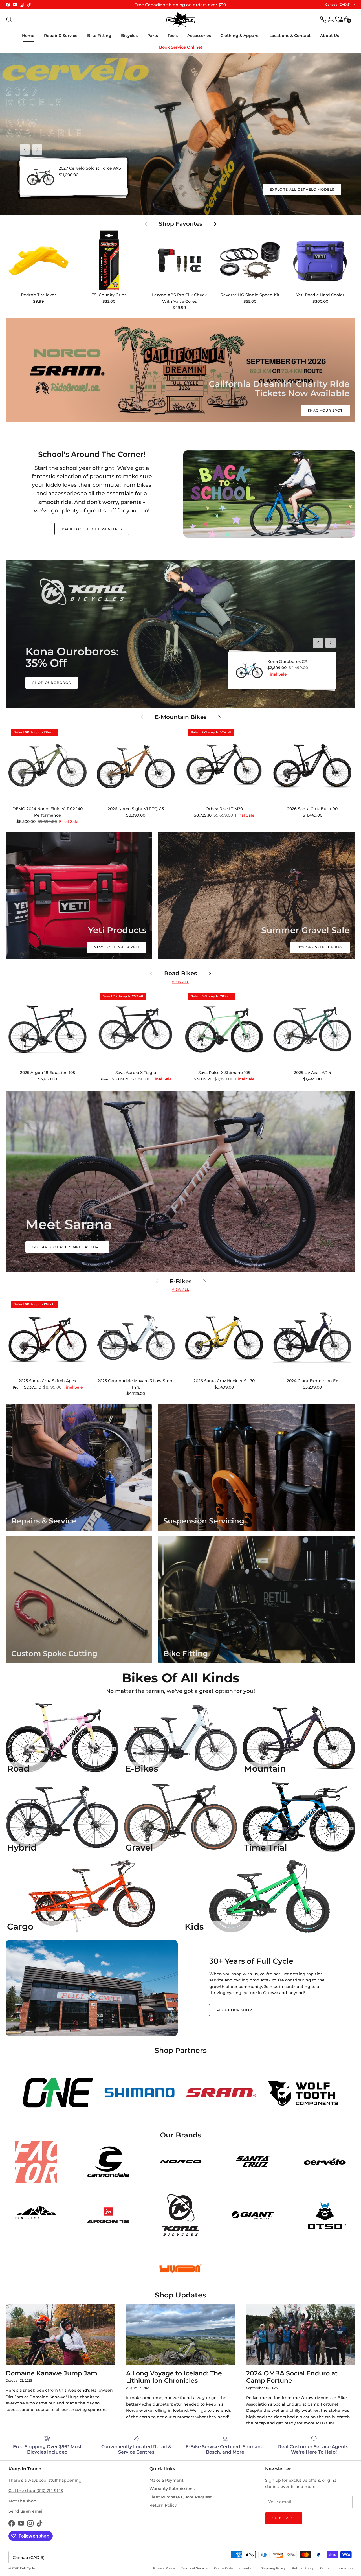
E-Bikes (181, 1282)
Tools (173, 36)
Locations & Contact (290, 36)
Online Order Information (234, 2568)
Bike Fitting (99, 36)
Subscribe (284, 2518)
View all (180, 982)
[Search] (9, 19)
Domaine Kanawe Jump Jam (51, 2373)
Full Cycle (27, 2568)
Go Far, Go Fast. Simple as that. (67, 1247)
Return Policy (163, 2505)
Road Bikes (180, 973)
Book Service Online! (180, 47)
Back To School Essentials (92, 529)
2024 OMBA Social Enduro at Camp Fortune (292, 2377)
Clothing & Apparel (240, 36)
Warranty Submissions (172, 2489)
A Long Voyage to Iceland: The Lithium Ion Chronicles (174, 2377)
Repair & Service (61, 36)
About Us (330, 36)
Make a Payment (167, 2480)
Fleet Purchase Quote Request (181, 2497)
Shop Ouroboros (51, 683)
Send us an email (26, 2511)
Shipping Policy (273, 2568)
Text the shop (22, 2501)
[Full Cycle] (181, 20)
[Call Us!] (323, 19)
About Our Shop (234, 2010)
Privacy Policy (164, 2568)
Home (28, 36)
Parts (153, 36)
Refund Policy (303, 2568)
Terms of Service (194, 2568)
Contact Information (336, 2568)
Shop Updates (180, 2295)
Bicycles (129, 36)
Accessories (199, 36)
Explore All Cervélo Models (302, 189)
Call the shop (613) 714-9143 (36, 2491)
